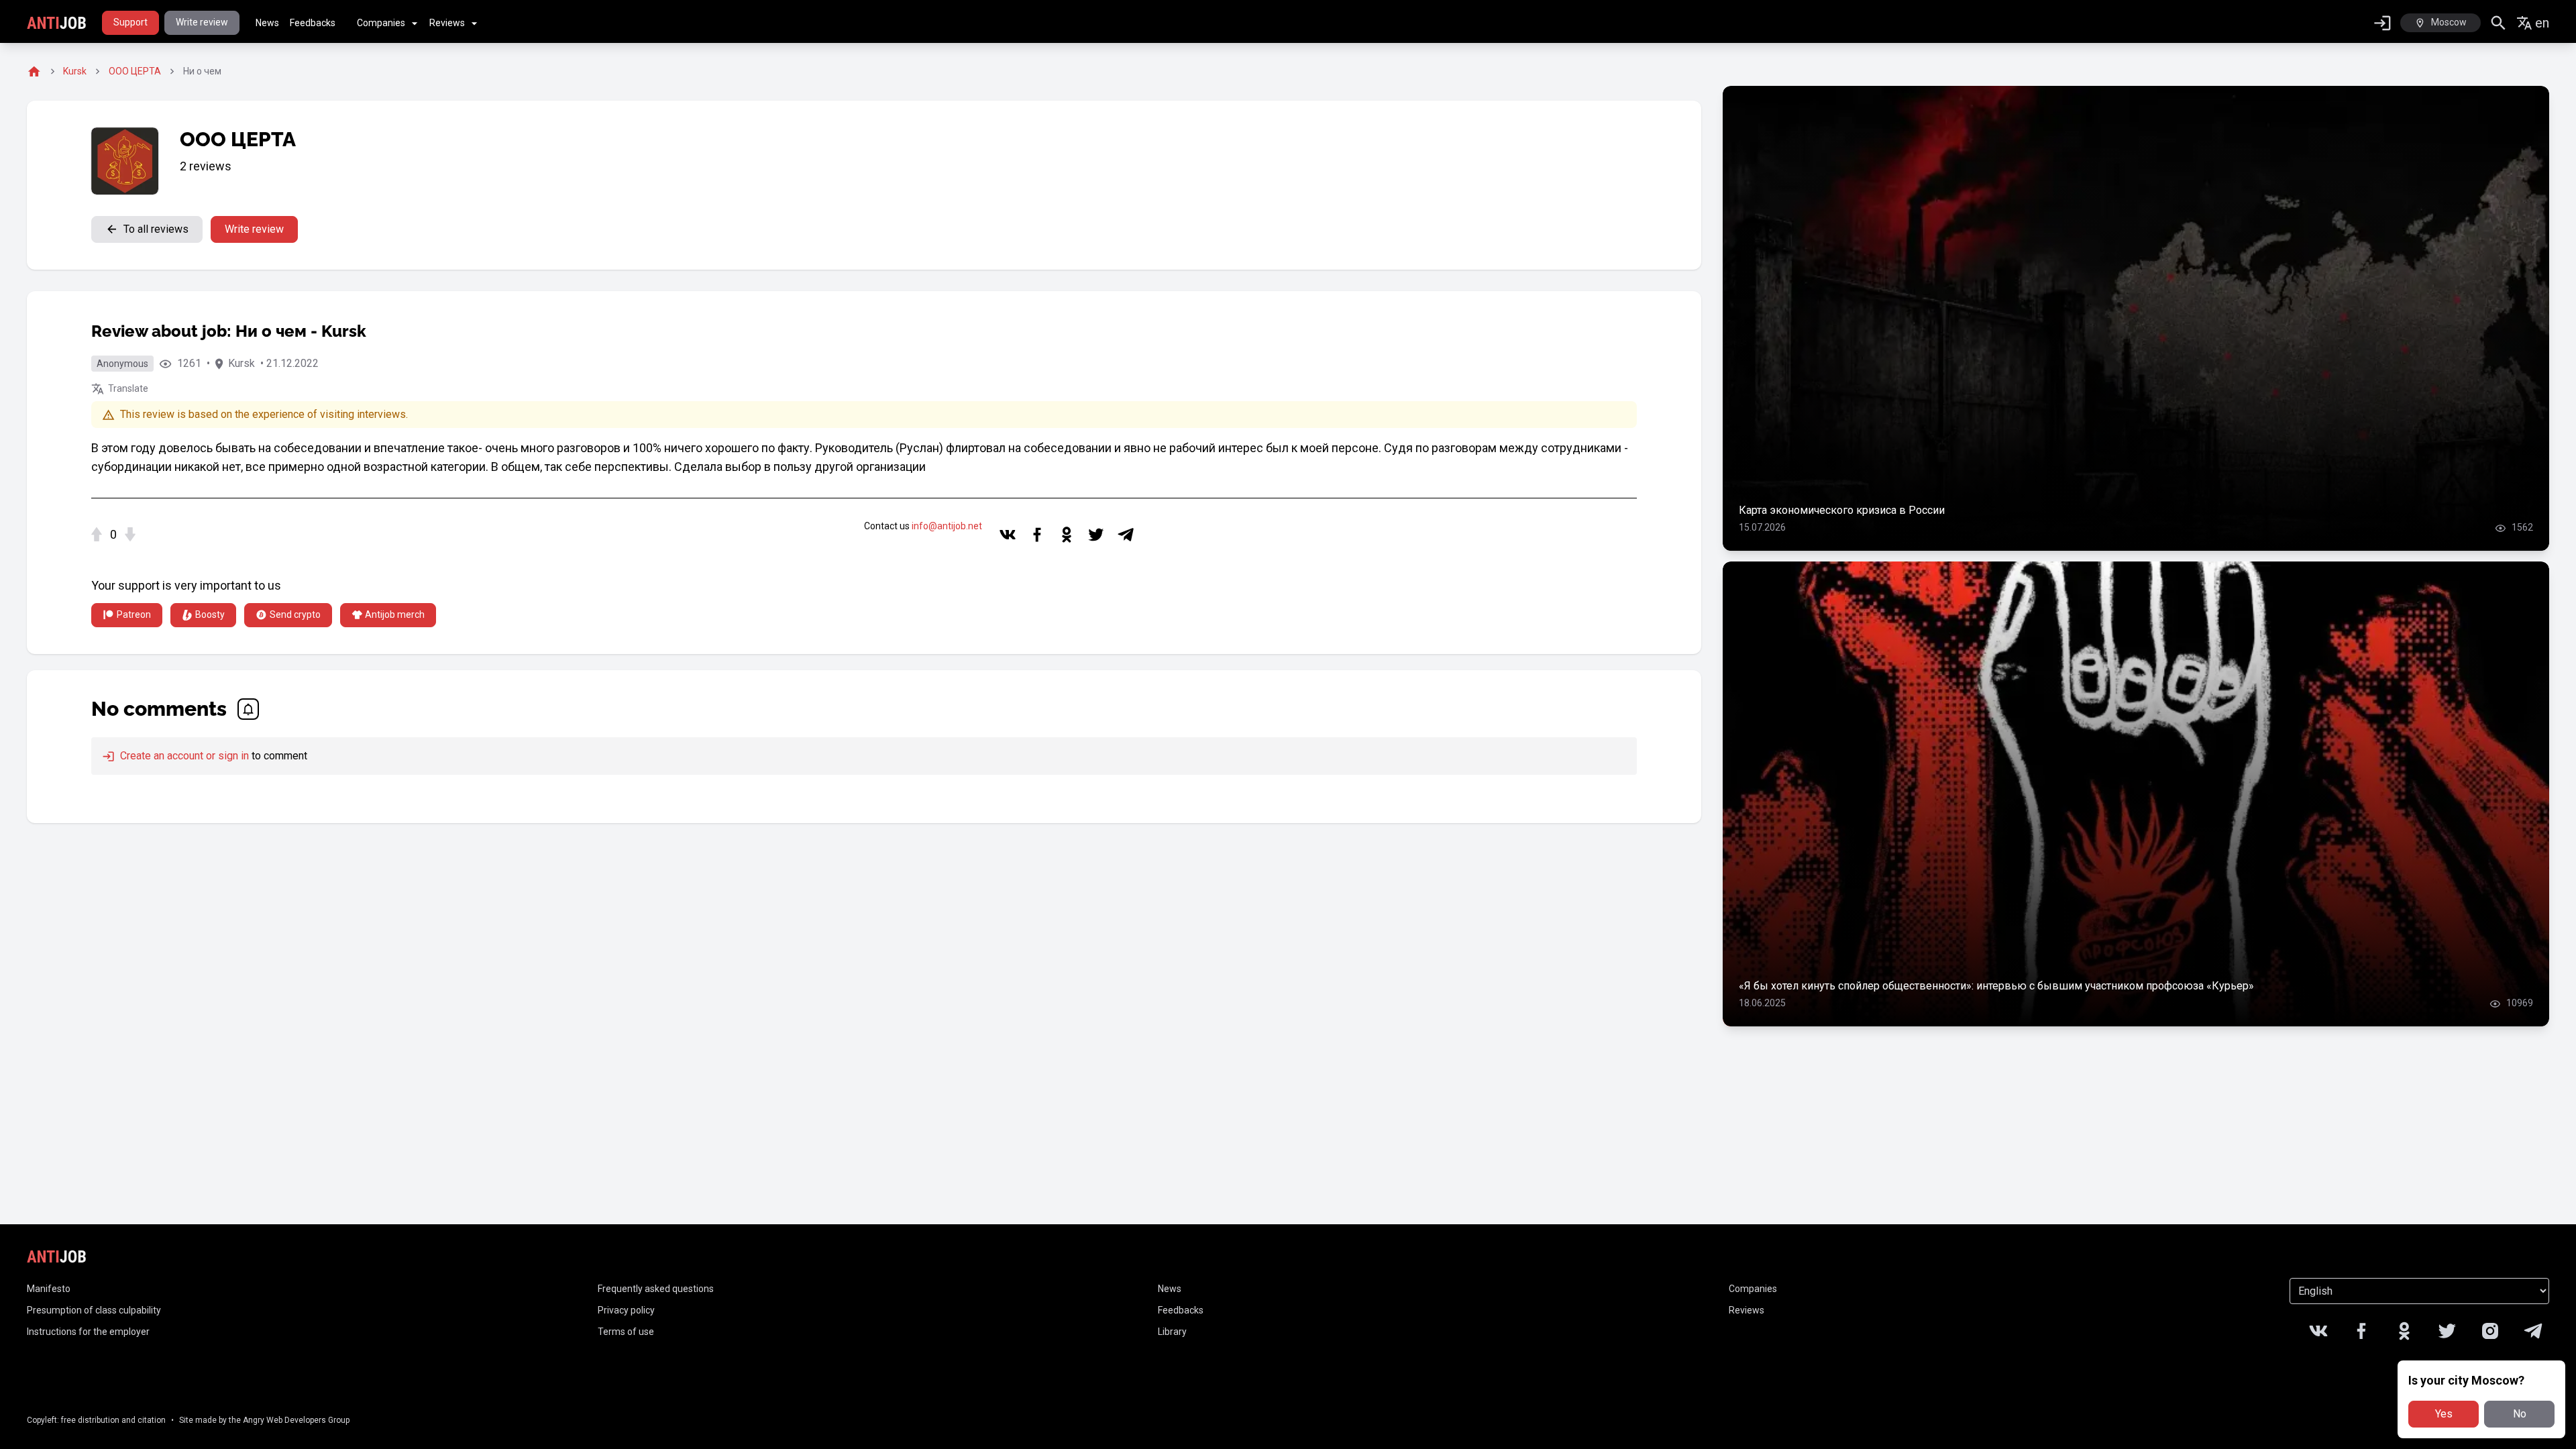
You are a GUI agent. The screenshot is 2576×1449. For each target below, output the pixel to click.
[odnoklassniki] (1067, 535)
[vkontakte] (1008, 535)
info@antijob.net (947, 526)
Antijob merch (395, 614)
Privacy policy (626, 1310)
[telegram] (1126, 535)
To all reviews (156, 229)
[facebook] (1037, 535)
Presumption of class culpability (94, 1310)
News (267, 23)
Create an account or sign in (183, 756)
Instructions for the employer (88, 1332)
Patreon (134, 614)
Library (1172, 1332)
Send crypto (295, 614)
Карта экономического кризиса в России (1842, 510)
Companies (381, 23)
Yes (2444, 1414)
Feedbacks (313, 23)
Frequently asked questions (656, 1289)
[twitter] (1096, 535)
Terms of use (626, 1332)
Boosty (210, 614)
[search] (2499, 23)
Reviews (447, 23)
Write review (202, 22)
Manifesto (49, 1289)
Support (130, 22)
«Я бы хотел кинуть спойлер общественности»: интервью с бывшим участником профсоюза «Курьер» (1996, 986)
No (2520, 1414)
